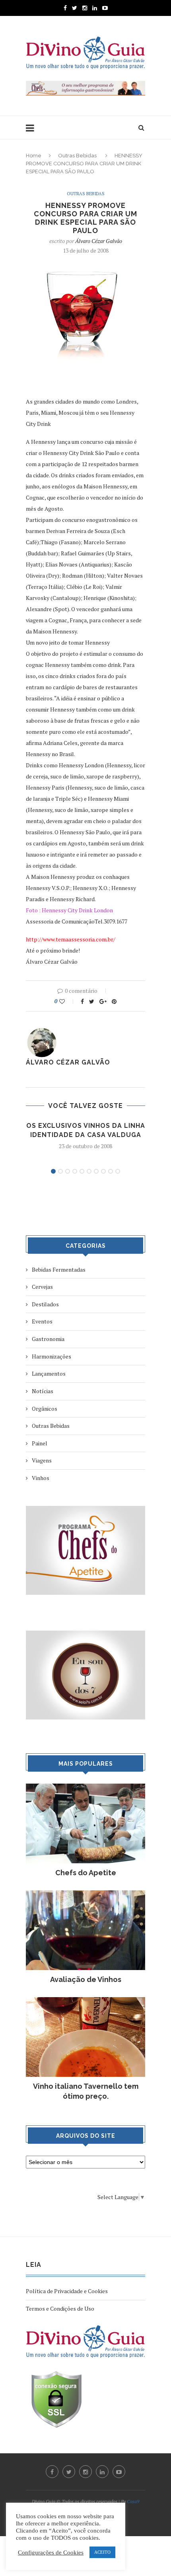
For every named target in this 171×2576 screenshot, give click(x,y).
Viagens (42, 1460)
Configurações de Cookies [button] (51, 2552)
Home (34, 156)
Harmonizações (51, 1356)
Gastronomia (48, 1339)
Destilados (45, 1304)
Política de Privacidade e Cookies (67, 2291)
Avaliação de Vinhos (86, 1979)
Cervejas (42, 1287)
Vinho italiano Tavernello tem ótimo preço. (86, 2091)
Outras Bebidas (77, 156)
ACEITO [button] (102, 2552)
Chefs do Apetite (86, 1873)
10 (118, 1171)
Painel (40, 1443)
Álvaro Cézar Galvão (99, 241)
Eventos (42, 1321)
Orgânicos (45, 1409)
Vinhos (41, 1478)
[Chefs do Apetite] (85, 1787)
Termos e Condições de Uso (60, 2308)
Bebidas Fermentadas (59, 1269)
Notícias (43, 1391)
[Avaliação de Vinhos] (85, 1894)
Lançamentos (49, 1373)
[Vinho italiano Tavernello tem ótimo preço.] (85, 2001)
